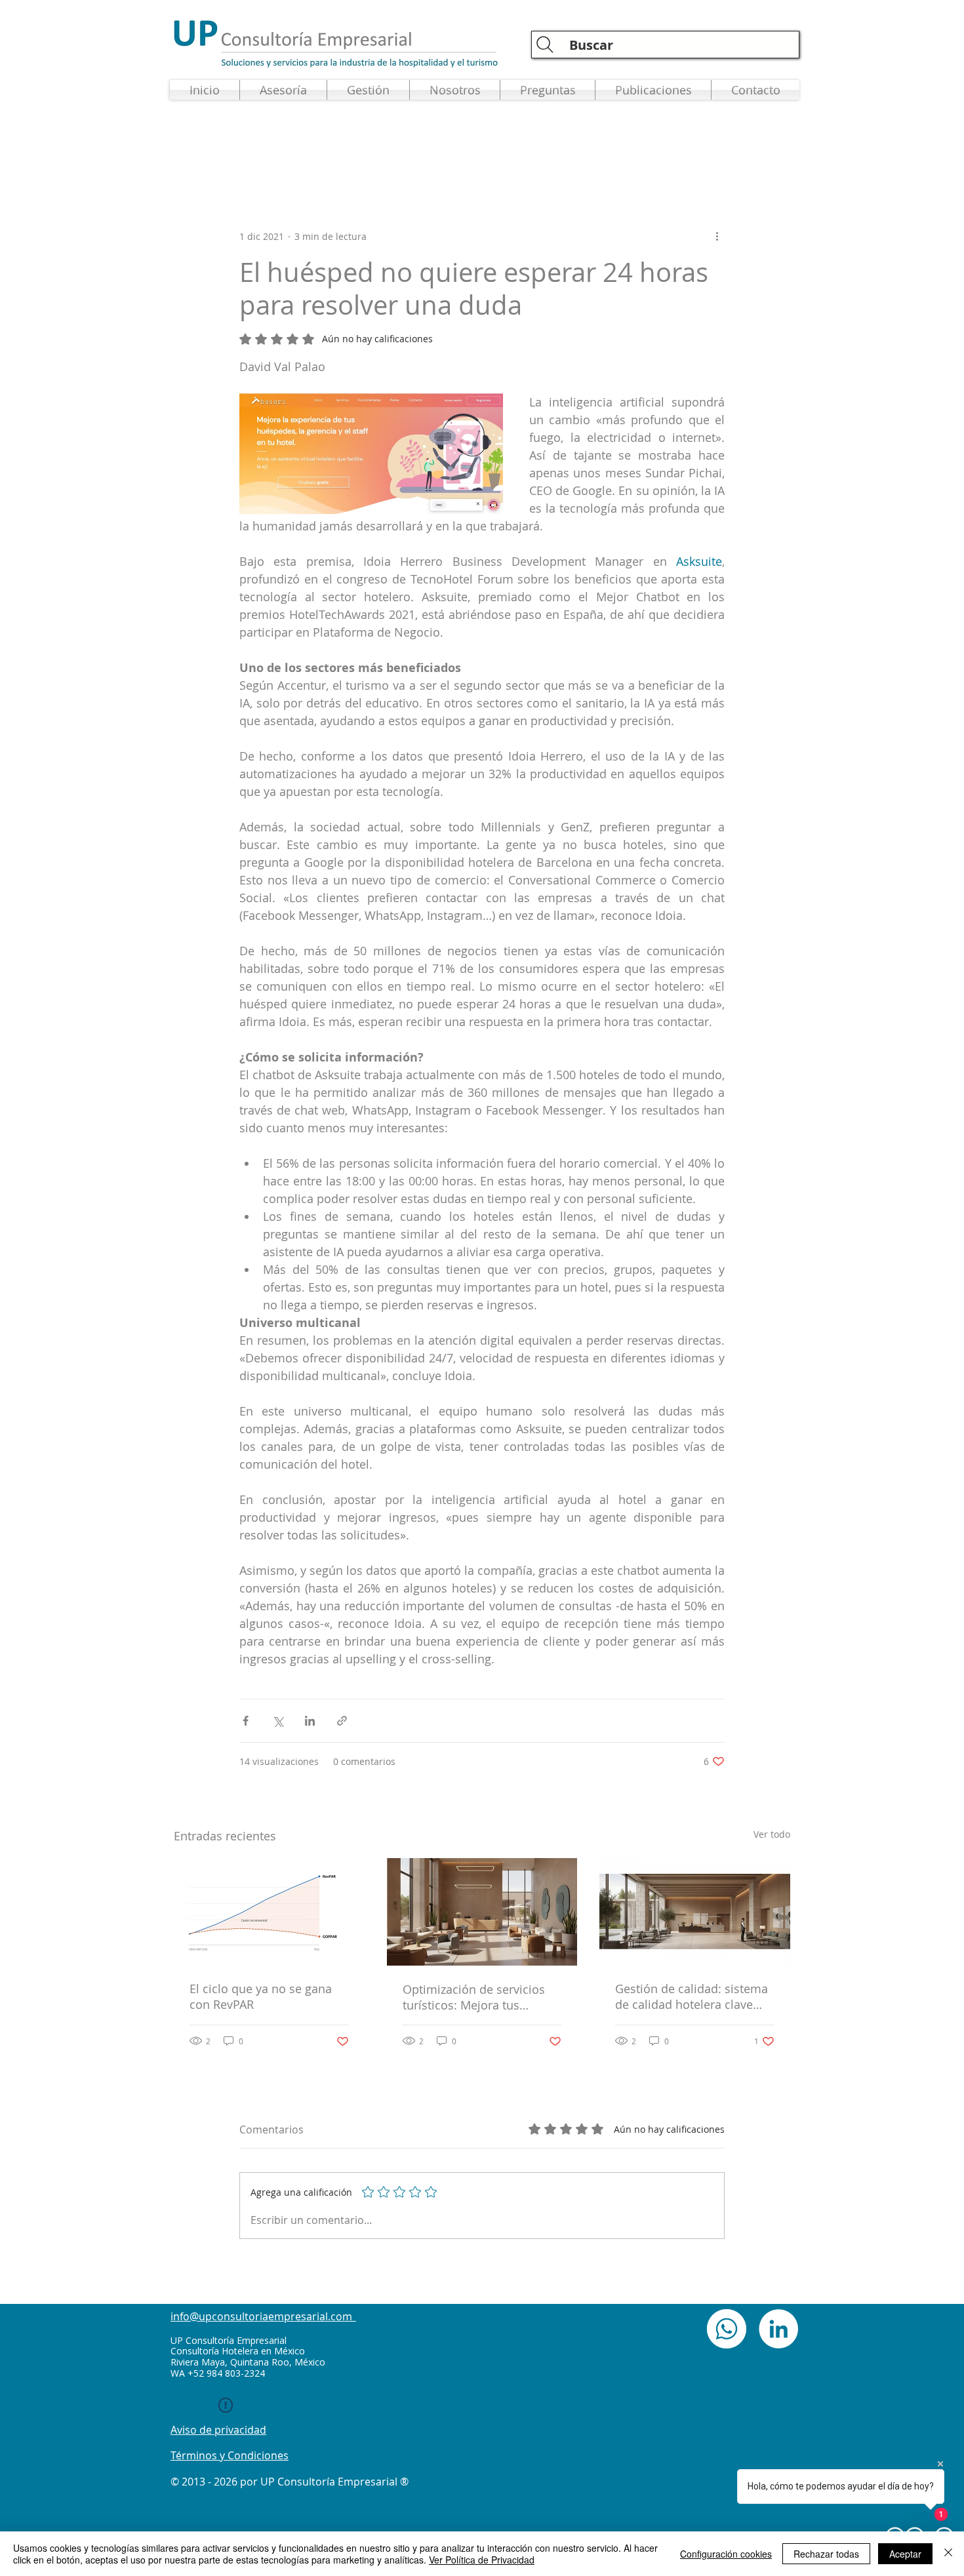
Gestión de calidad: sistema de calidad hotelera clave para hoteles (692, 1996)
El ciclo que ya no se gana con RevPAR (261, 1996)
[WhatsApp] (727, 2329)
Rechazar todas (826, 2554)
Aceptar (905, 2554)
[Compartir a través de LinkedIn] (310, 1721)
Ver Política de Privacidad (482, 2560)
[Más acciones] (717, 236)
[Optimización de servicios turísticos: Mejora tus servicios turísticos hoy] (482, 1912)
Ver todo (772, 1834)
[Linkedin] (778, 2329)
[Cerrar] (948, 2554)
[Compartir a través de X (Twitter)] (278, 1721)
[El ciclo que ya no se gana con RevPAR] (269, 1912)
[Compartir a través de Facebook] (246, 1721)
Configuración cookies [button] (726, 2554)
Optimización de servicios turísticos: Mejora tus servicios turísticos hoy (474, 1997)
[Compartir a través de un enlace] (342, 1721)
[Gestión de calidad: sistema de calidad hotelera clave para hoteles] (695, 1912)
